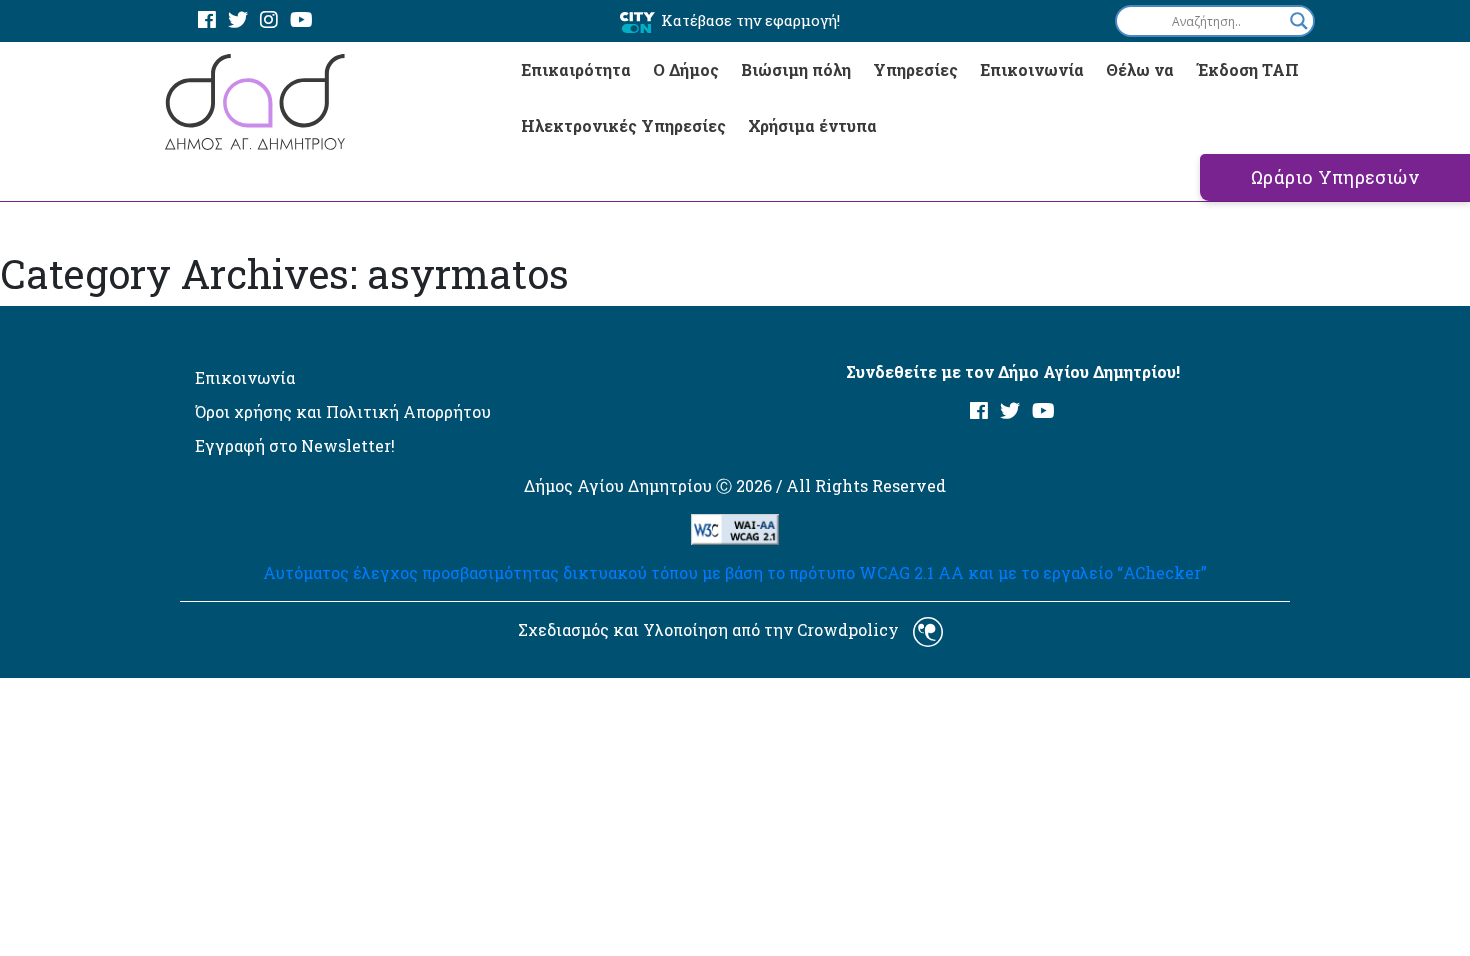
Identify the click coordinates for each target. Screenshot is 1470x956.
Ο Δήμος (686, 69)
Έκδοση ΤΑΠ (1247, 69)
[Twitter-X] (238, 20)
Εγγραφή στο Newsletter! (295, 445)
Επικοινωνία (1032, 69)
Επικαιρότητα (576, 69)
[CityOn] (637, 21)
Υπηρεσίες (915, 69)
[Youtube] (301, 20)
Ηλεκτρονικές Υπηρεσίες (623, 125)
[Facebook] (207, 20)
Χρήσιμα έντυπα (812, 125)
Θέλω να (1140, 69)
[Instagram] (269, 20)
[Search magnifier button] (1299, 21)
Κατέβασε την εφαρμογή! (750, 20)
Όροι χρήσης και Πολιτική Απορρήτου (343, 411)
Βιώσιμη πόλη (796, 69)
